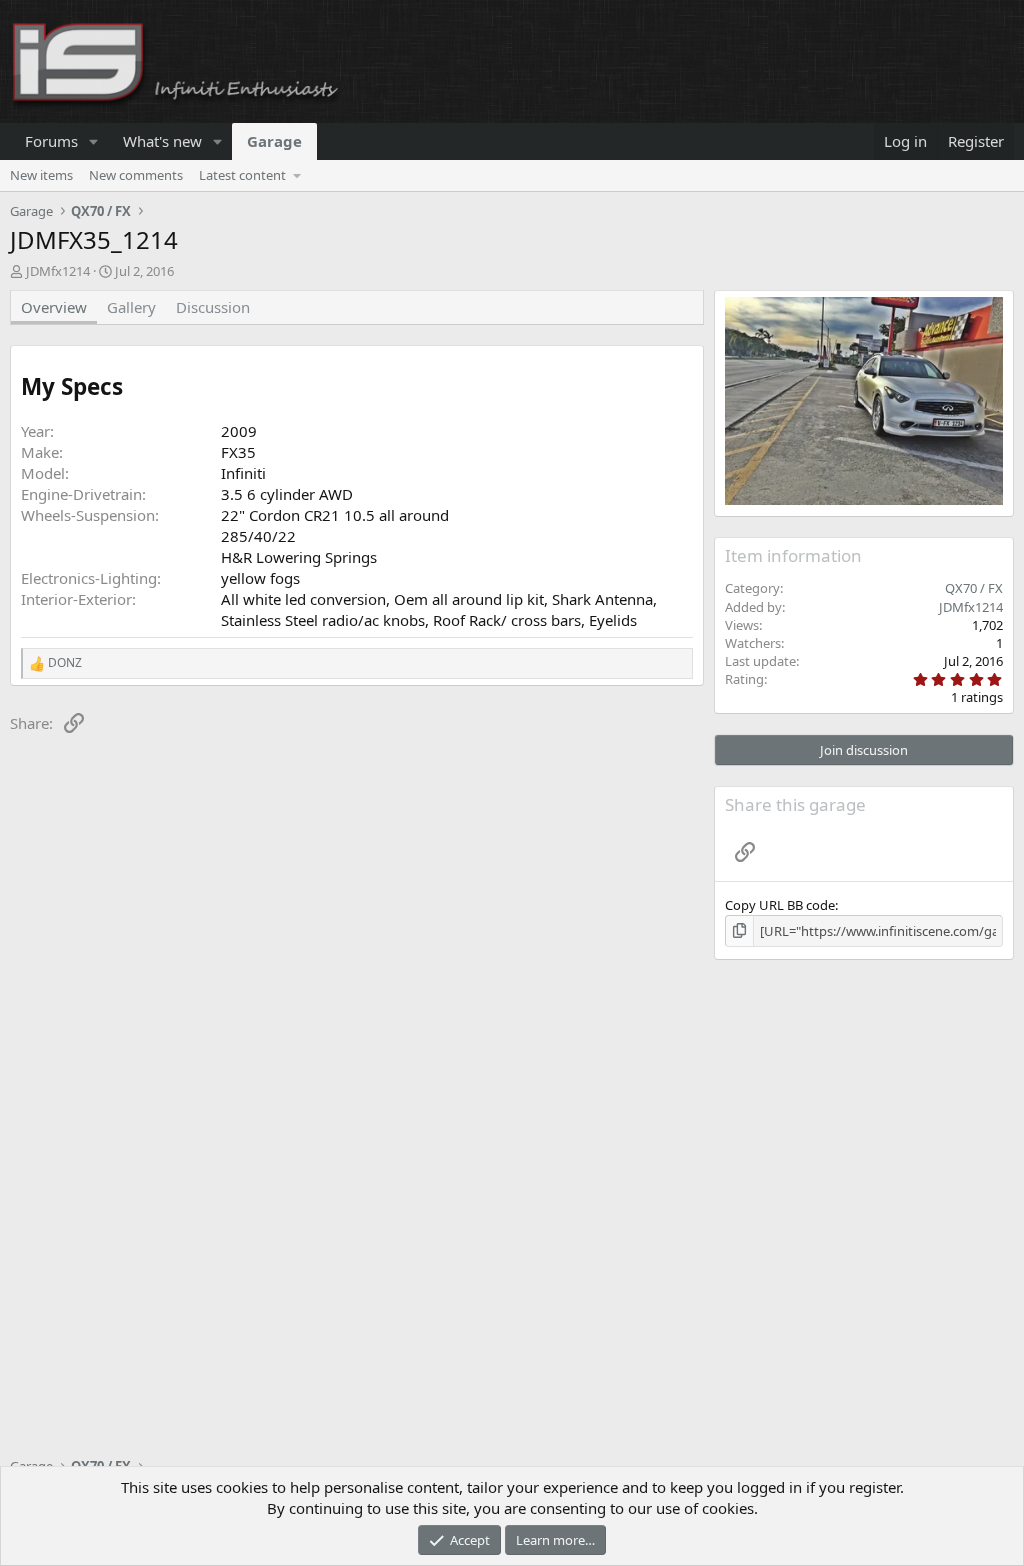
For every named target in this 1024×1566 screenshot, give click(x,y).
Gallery (131, 307)
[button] (94, 141)
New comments (136, 175)
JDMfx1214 (58, 271)
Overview (54, 307)
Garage (274, 141)
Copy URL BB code (780, 905)
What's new (162, 141)
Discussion (213, 307)
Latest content (242, 175)
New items (41, 175)
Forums (51, 141)
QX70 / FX (974, 588)
